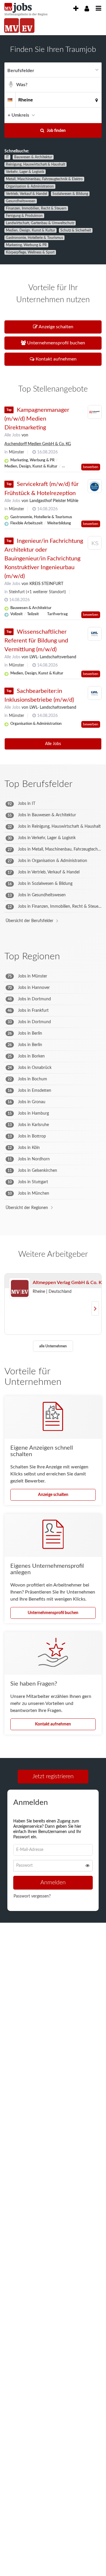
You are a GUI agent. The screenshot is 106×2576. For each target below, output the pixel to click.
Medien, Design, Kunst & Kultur (30, 230)
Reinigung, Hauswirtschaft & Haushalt (35, 164)
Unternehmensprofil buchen (53, 1613)
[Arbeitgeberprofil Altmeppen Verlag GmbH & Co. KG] (19, 1288)
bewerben (91, 467)
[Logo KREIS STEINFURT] (95, 544)
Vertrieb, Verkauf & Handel (26, 194)
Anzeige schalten (53, 1495)
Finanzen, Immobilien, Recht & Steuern (36, 208)
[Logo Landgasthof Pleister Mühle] (95, 486)
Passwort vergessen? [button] (32, 1898)
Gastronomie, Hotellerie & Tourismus (34, 238)
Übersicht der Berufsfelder (29, 921)
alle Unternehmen (53, 1346)
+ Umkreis (18, 115)
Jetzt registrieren (53, 1776)
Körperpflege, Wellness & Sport (30, 252)
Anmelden (53, 1884)
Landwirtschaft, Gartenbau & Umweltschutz (40, 223)
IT (7, 157)
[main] (53, 989)
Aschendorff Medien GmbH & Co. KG (38, 444)
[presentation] (76, 9)
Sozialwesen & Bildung (70, 194)
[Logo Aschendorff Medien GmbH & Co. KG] (95, 412)
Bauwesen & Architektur (33, 157)
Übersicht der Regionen (27, 1208)
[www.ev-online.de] (27, 25)
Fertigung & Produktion (24, 216)
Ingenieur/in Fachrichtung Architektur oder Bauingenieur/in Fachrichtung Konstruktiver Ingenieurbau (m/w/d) (44, 559)
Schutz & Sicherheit (76, 230)
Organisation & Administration (30, 186)
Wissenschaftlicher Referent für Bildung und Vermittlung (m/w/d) (36, 641)
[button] (95, 115)
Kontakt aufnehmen (53, 1724)
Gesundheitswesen (21, 201)
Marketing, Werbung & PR (26, 245)
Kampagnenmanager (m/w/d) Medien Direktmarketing (37, 419)
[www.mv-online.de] (11, 25)
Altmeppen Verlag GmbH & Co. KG (69, 1283)
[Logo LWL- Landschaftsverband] (95, 634)
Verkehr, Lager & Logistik (25, 172)
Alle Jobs (12, 435)
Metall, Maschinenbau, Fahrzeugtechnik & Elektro (44, 179)
